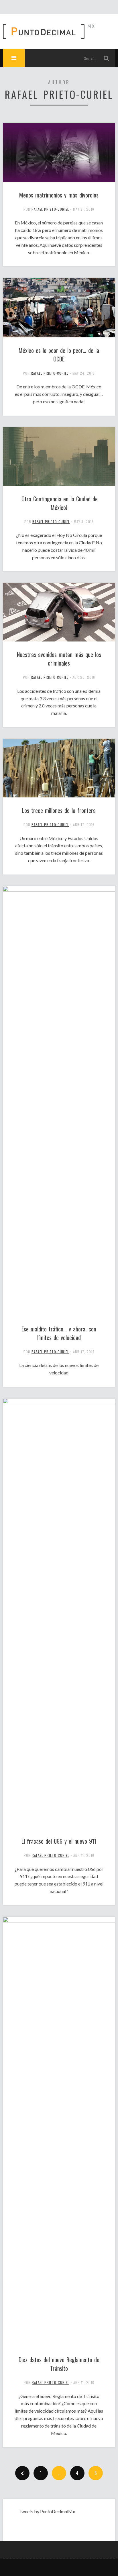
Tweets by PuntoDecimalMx (47, 2511)
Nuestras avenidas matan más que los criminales (59, 659)
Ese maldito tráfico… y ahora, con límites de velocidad (59, 1333)
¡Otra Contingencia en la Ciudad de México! (59, 503)
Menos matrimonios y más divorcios (59, 195)
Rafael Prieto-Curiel (50, 209)
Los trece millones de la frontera (59, 810)
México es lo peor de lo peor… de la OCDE (59, 355)
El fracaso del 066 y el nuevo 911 (59, 1841)
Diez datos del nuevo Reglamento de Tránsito (59, 2364)
